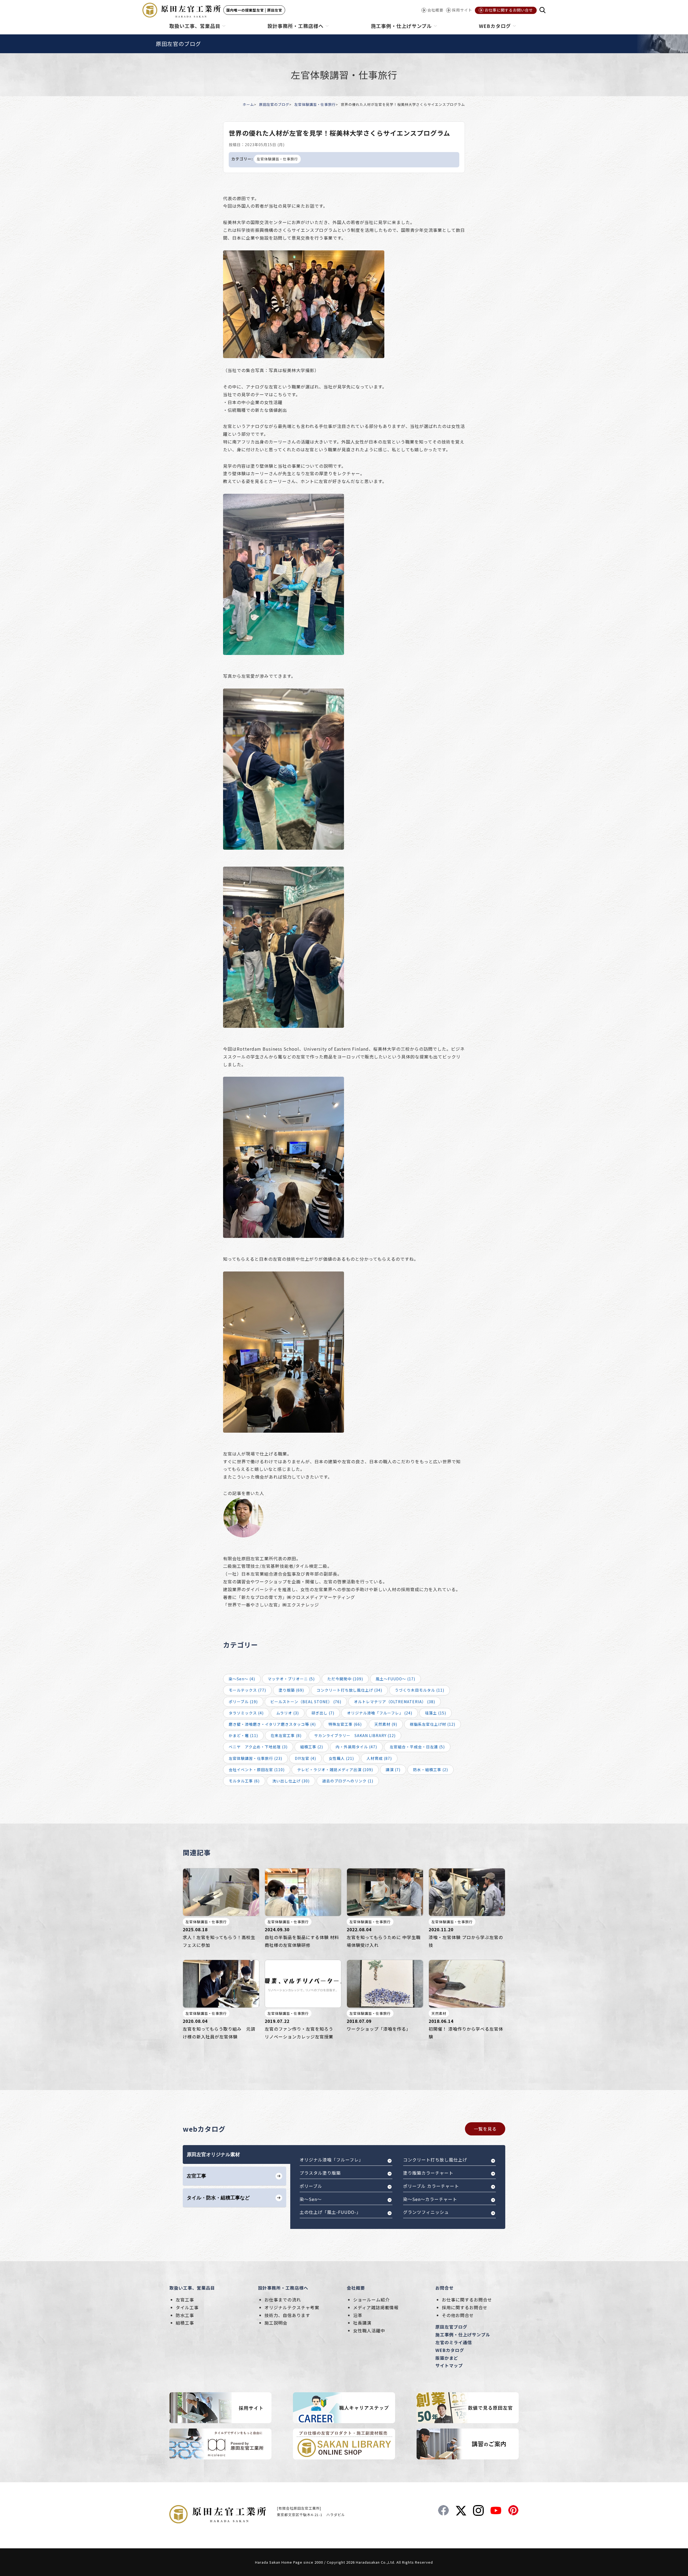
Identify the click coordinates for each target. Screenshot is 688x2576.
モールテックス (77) (247, 1690)
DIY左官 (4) (305, 1758)
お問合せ (445, 2288)
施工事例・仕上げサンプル (463, 2334)
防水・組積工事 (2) (431, 1770)
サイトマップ (449, 2365)
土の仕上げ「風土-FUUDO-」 (330, 2212)
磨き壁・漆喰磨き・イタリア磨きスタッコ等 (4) (272, 1724)
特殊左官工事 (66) (345, 1724)
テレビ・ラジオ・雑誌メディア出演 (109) (335, 1770)
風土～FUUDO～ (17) (395, 1679)
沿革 (358, 2315)
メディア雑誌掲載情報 (376, 2307)
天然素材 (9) (386, 1724)
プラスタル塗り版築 (320, 2173)
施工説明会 (276, 2323)
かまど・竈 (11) (243, 1735)
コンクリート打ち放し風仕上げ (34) (349, 1690)
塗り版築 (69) (291, 1690)
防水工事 (185, 2315)
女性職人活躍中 (369, 2330)
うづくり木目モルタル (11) (420, 1690)
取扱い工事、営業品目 (192, 2288)
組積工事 (185, 2323)
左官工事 (185, 2300)
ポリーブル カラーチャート (431, 2186)
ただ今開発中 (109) (345, 1679)
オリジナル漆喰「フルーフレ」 (332, 2160)
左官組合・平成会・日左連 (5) (417, 1747)
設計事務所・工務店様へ (283, 2288)
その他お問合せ (458, 2315)
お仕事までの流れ (283, 2300)
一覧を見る (485, 2129)
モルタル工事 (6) (244, 1781)
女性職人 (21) (341, 1758)
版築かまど (447, 2358)
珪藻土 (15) (436, 1713)
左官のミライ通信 (454, 2342)
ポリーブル (311, 2186)
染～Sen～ (311, 2199)
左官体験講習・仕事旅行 (315, 104)
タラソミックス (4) (246, 1713)
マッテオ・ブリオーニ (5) (291, 1679)
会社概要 (356, 2288)
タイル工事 (187, 2307)
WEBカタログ (450, 2350)
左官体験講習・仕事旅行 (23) (255, 1758)
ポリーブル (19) (243, 1702)
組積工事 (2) (312, 1747)
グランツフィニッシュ (426, 2212)
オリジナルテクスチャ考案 (292, 2307)
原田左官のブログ (274, 104)
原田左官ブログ (451, 2327)
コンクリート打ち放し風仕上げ (435, 2160)
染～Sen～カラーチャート (430, 2199)
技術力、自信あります (287, 2315)
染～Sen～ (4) (242, 1679)
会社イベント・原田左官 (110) (257, 1770)
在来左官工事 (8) (286, 1735)
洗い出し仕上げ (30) (291, 1781)
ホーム (248, 104)
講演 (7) (393, 1770)
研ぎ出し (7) (323, 1713)
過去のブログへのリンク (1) (348, 1781)
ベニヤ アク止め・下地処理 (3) (258, 1747)
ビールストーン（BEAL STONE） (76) (306, 1702)
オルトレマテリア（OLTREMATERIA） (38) (395, 1702)
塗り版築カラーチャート (428, 2173)
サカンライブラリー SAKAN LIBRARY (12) (355, 1735)
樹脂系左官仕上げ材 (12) (433, 1724)
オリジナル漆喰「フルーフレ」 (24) (380, 1713)
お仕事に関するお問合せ (467, 2300)
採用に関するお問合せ (465, 2307)
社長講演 (362, 2323)
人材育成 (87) (379, 1758)
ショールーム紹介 (371, 2300)
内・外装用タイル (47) (356, 1747)
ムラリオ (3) (288, 1713)
